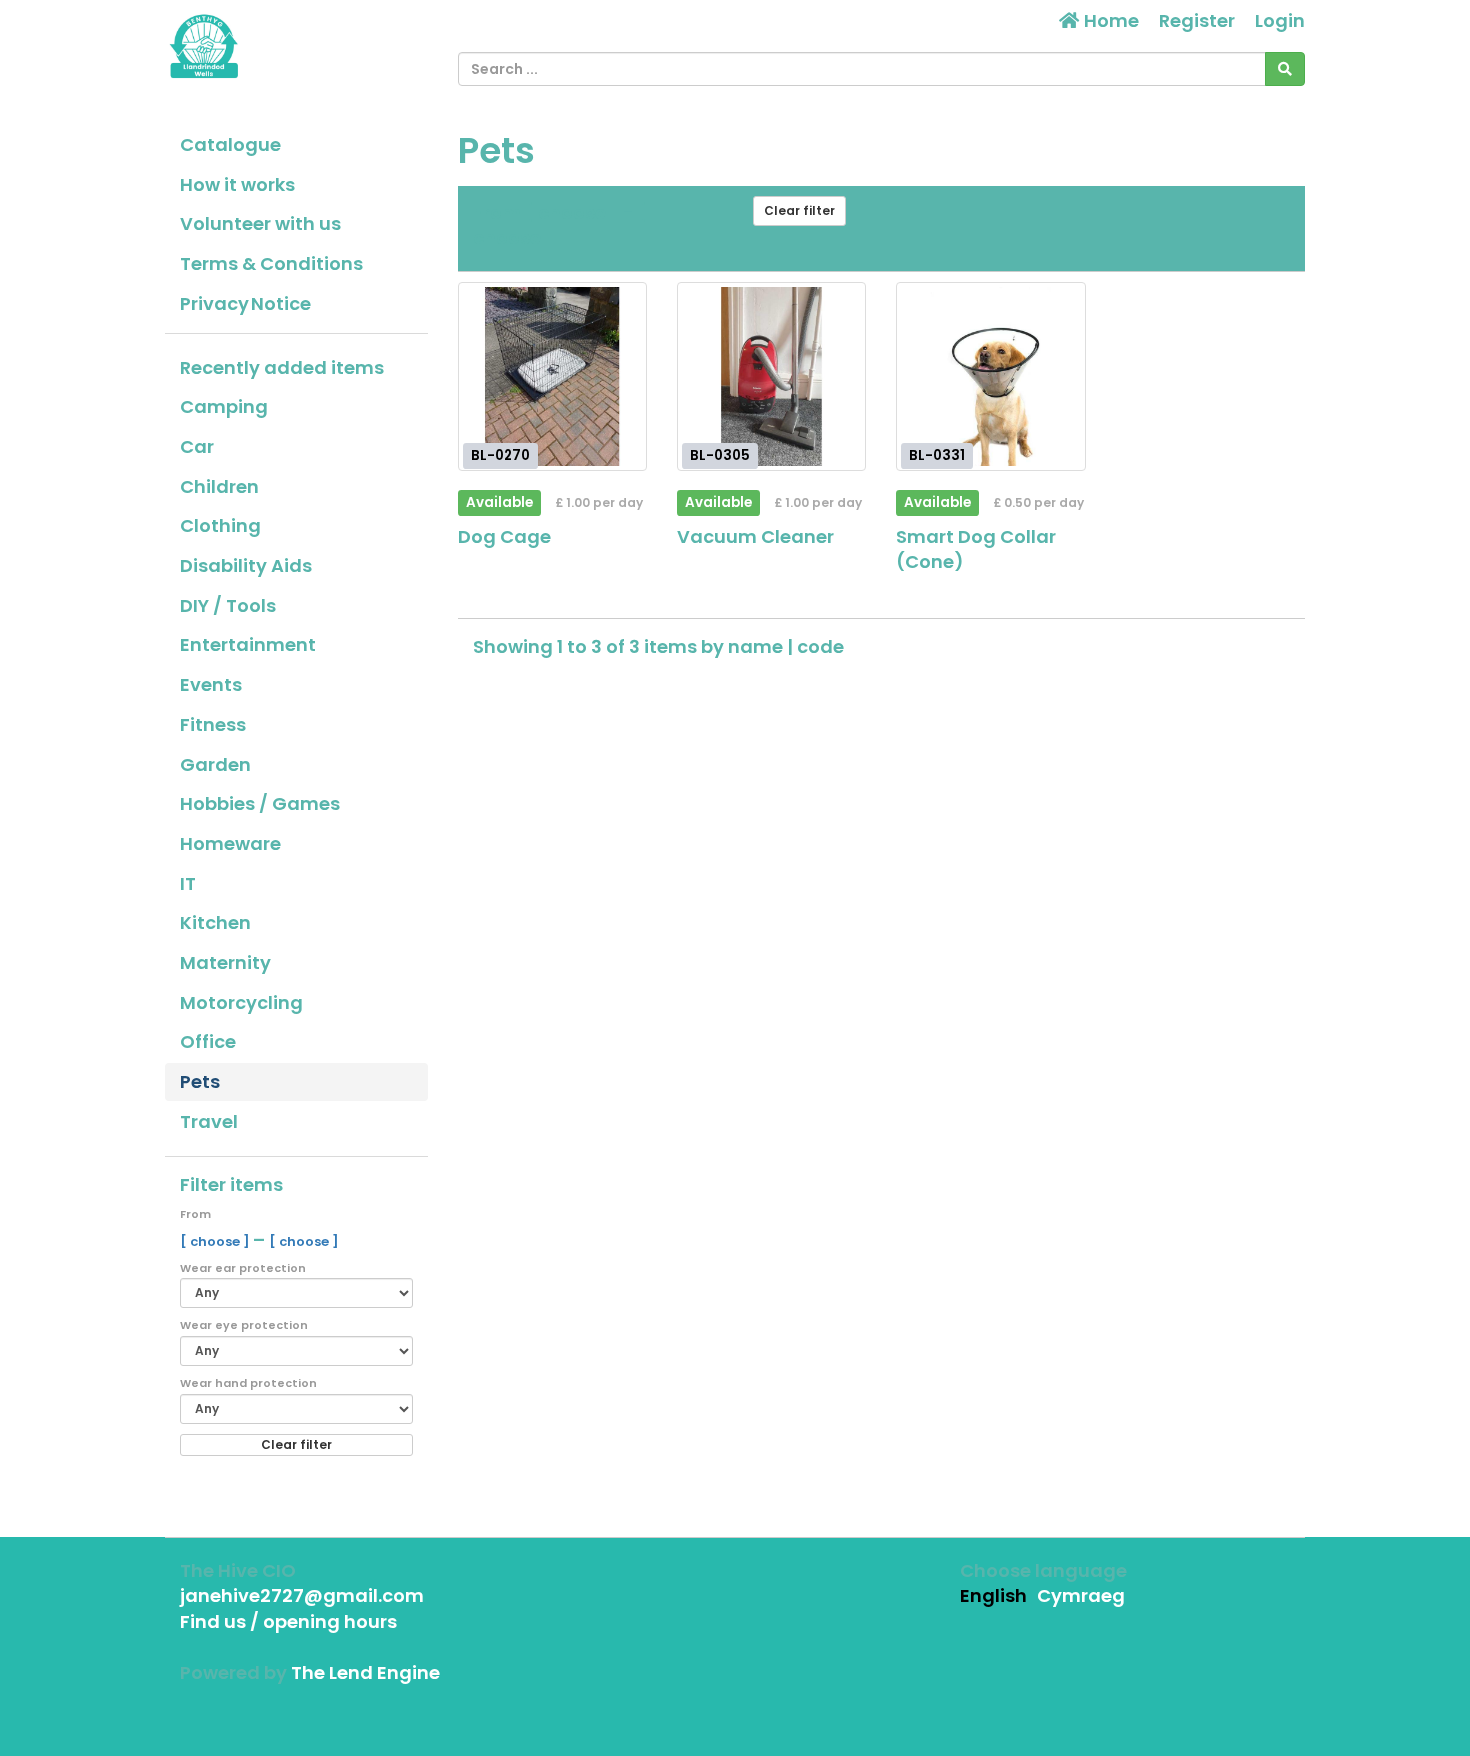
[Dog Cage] (552, 376)
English (993, 1595)
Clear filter (296, 1444)
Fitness (213, 724)
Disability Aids (246, 565)
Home (1109, 20)
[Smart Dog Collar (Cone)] (990, 376)
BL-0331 (937, 455)
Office (208, 1041)
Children (219, 486)
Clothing (220, 525)
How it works (237, 184)
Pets (200, 1081)
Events (211, 684)
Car (197, 446)
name (757, 646)
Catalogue (230, 144)
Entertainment (248, 644)
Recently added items (282, 367)
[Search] (1285, 69)
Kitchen (215, 922)
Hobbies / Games (260, 803)
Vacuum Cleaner (755, 536)
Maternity (225, 962)
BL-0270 (500, 455)
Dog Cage (504, 536)
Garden (215, 764)
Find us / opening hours (288, 1621)
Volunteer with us (260, 223)
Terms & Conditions (271, 263)
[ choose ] (216, 1241)
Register (1197, 20)
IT (188, 883)
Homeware (230, 843)
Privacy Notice (245, 303)
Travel (209, 1121)
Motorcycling (241, 1002)
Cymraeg (1081, 1595)
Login (1280, 20)
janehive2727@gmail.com (302, 1595)
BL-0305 (720, 455)
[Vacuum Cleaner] (771, 376)
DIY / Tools (228, 605)
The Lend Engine (365, 1672)
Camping (224, 406)
